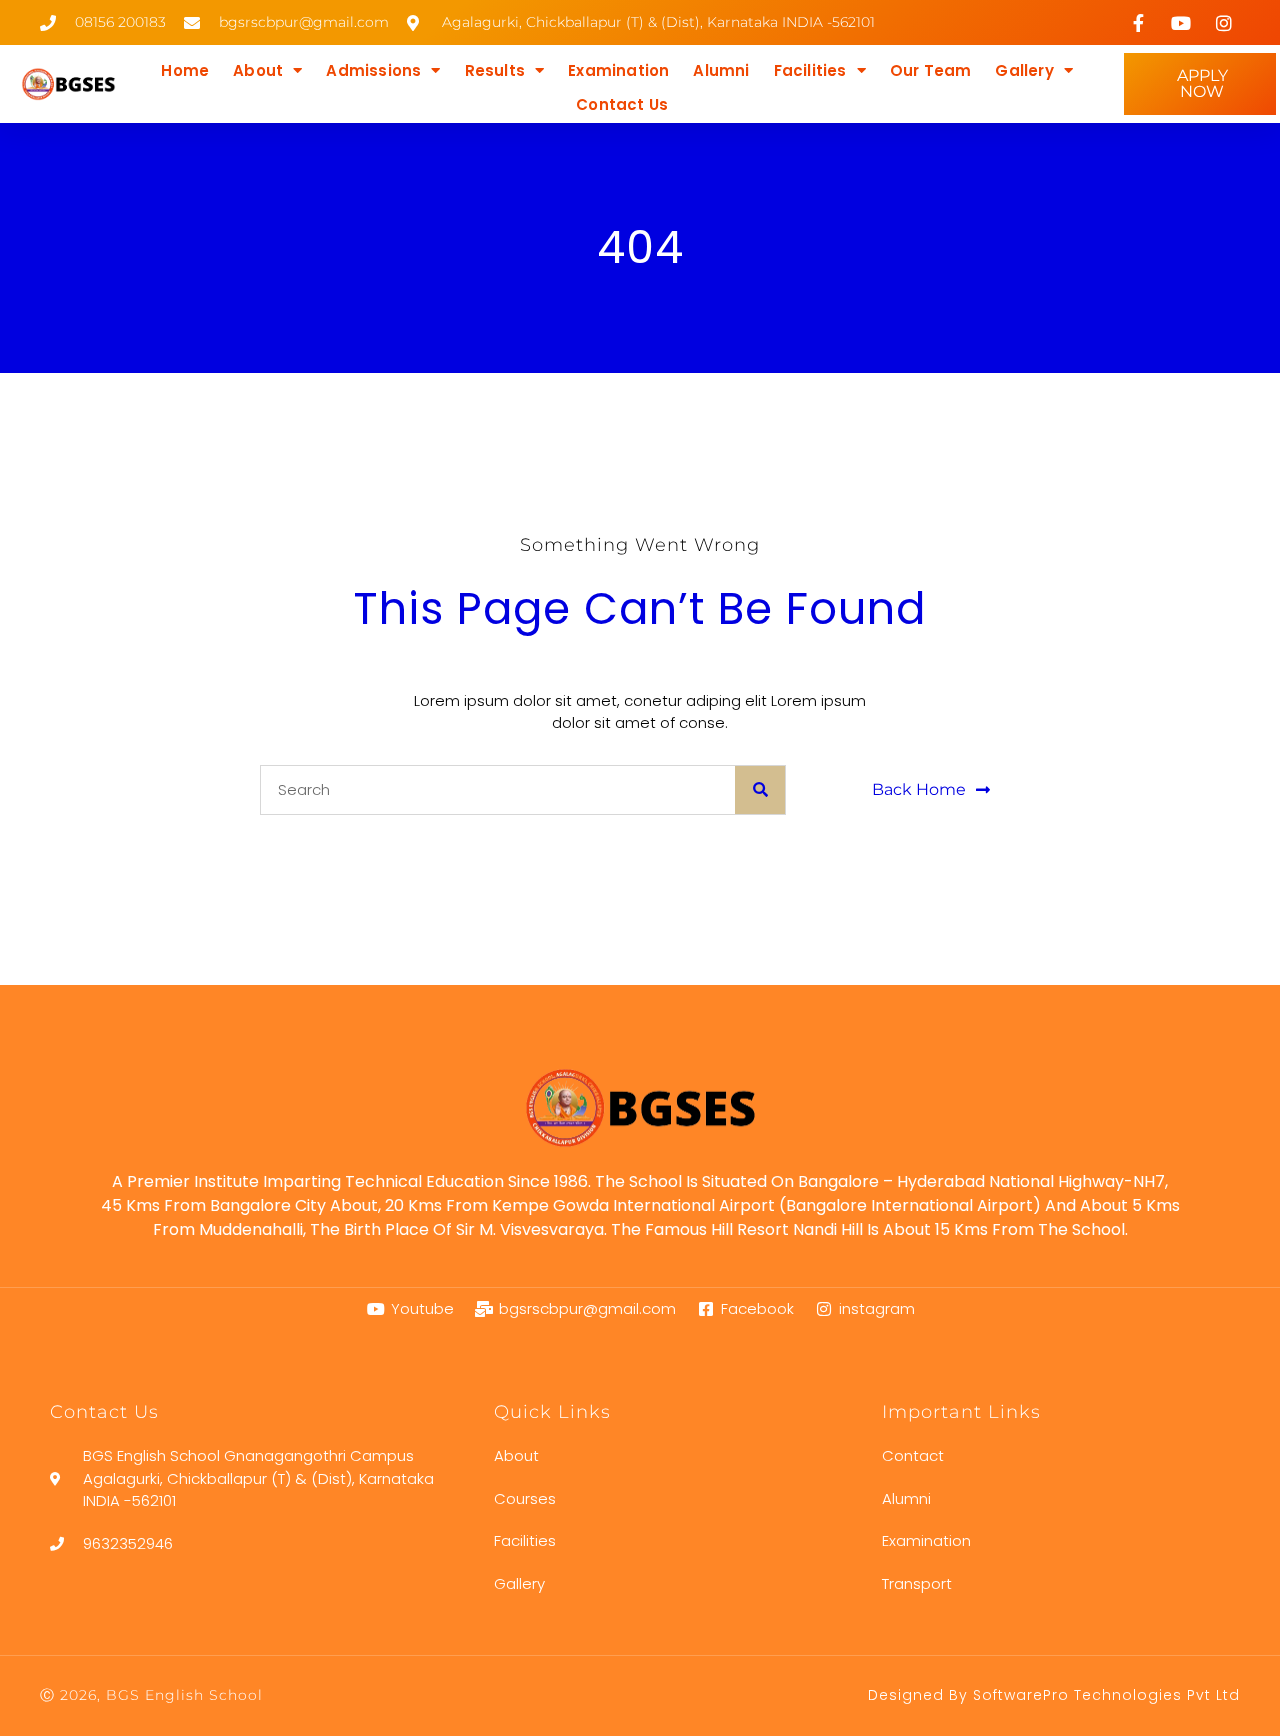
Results (495, 70)
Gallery (1024, 70)
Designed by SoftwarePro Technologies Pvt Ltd (1054, 1695)
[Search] (760, 790)
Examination (618, 70)
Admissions (373, 70)
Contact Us (622, 104)
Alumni (721, 70)
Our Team (931, 70)
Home (185, 70)
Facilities (810, 70)
